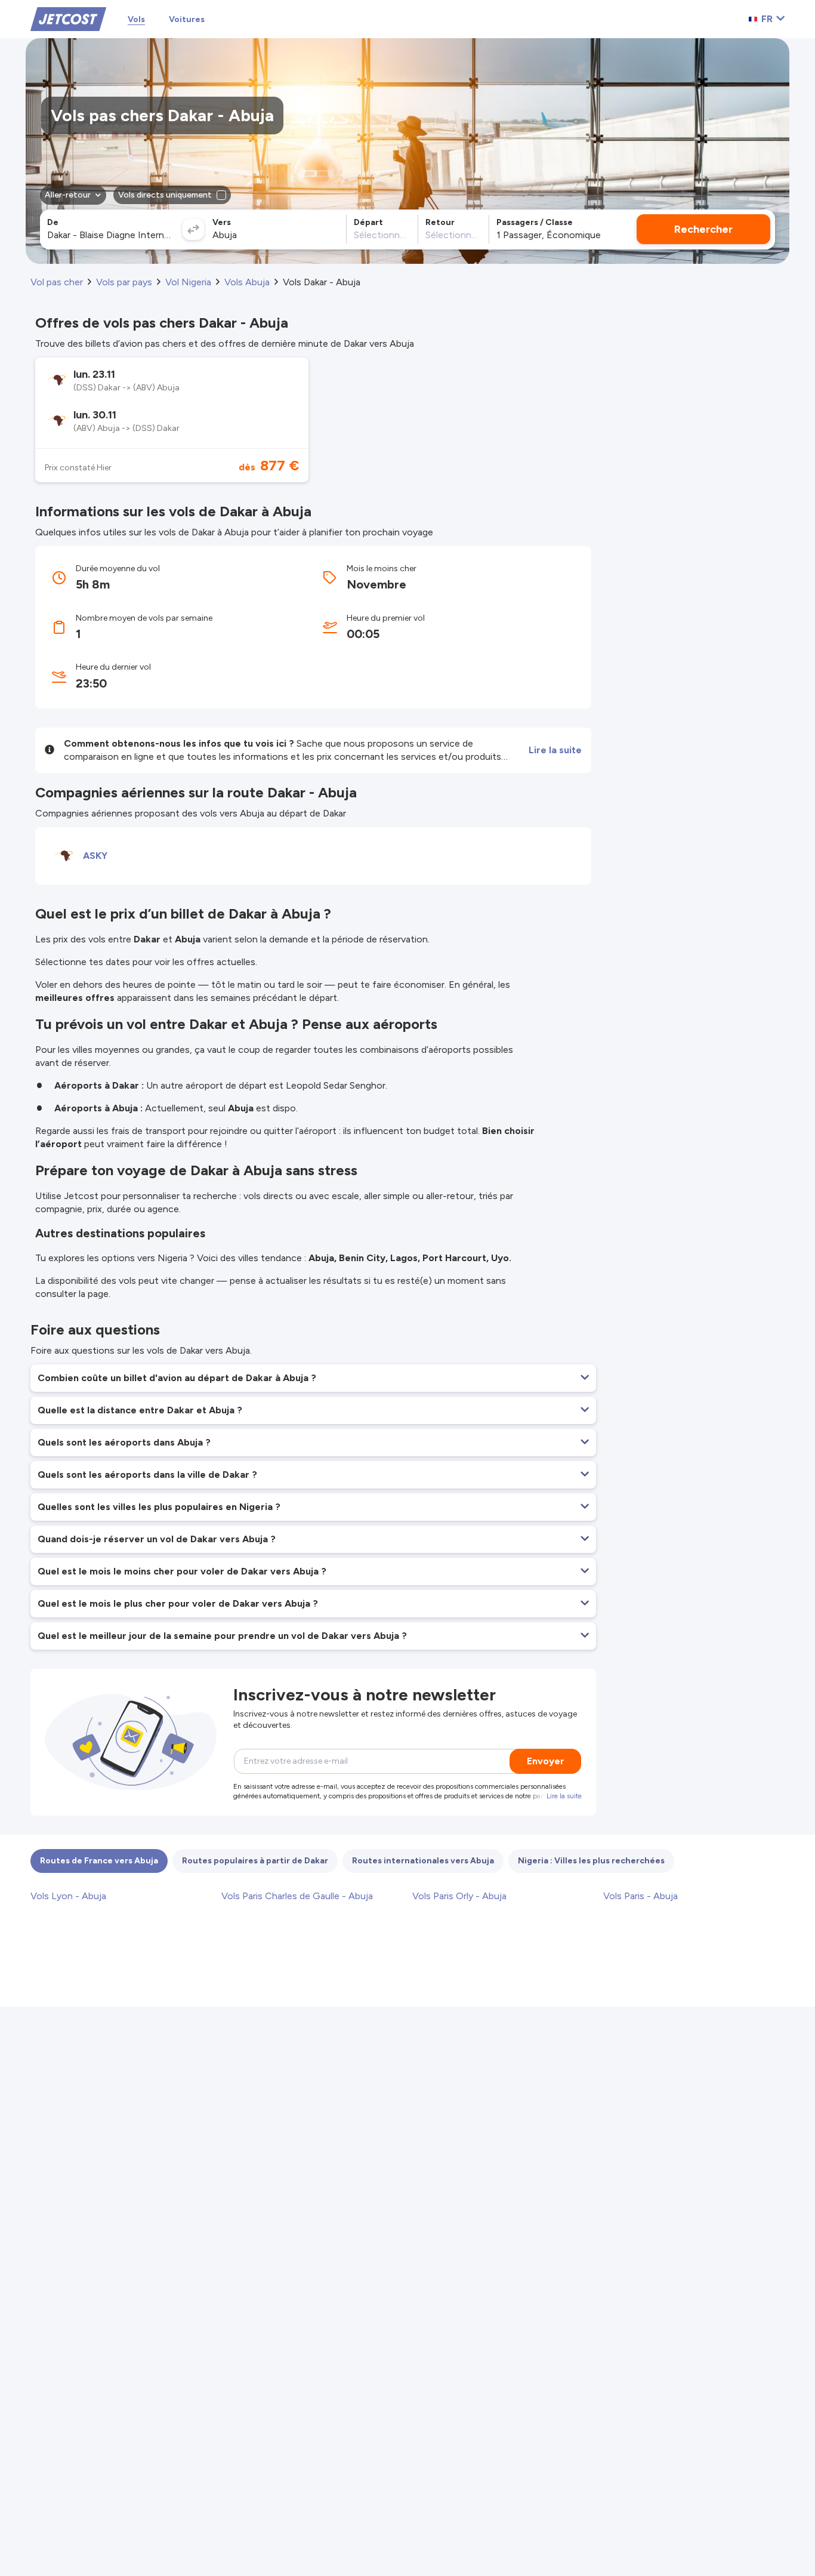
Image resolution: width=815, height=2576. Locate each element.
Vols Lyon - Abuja (68, 1896)
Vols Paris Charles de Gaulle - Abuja (297, 1896)
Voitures (187, 19)
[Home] (68, 18)
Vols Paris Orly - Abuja (459, 1896)
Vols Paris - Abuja (640, 1896)
